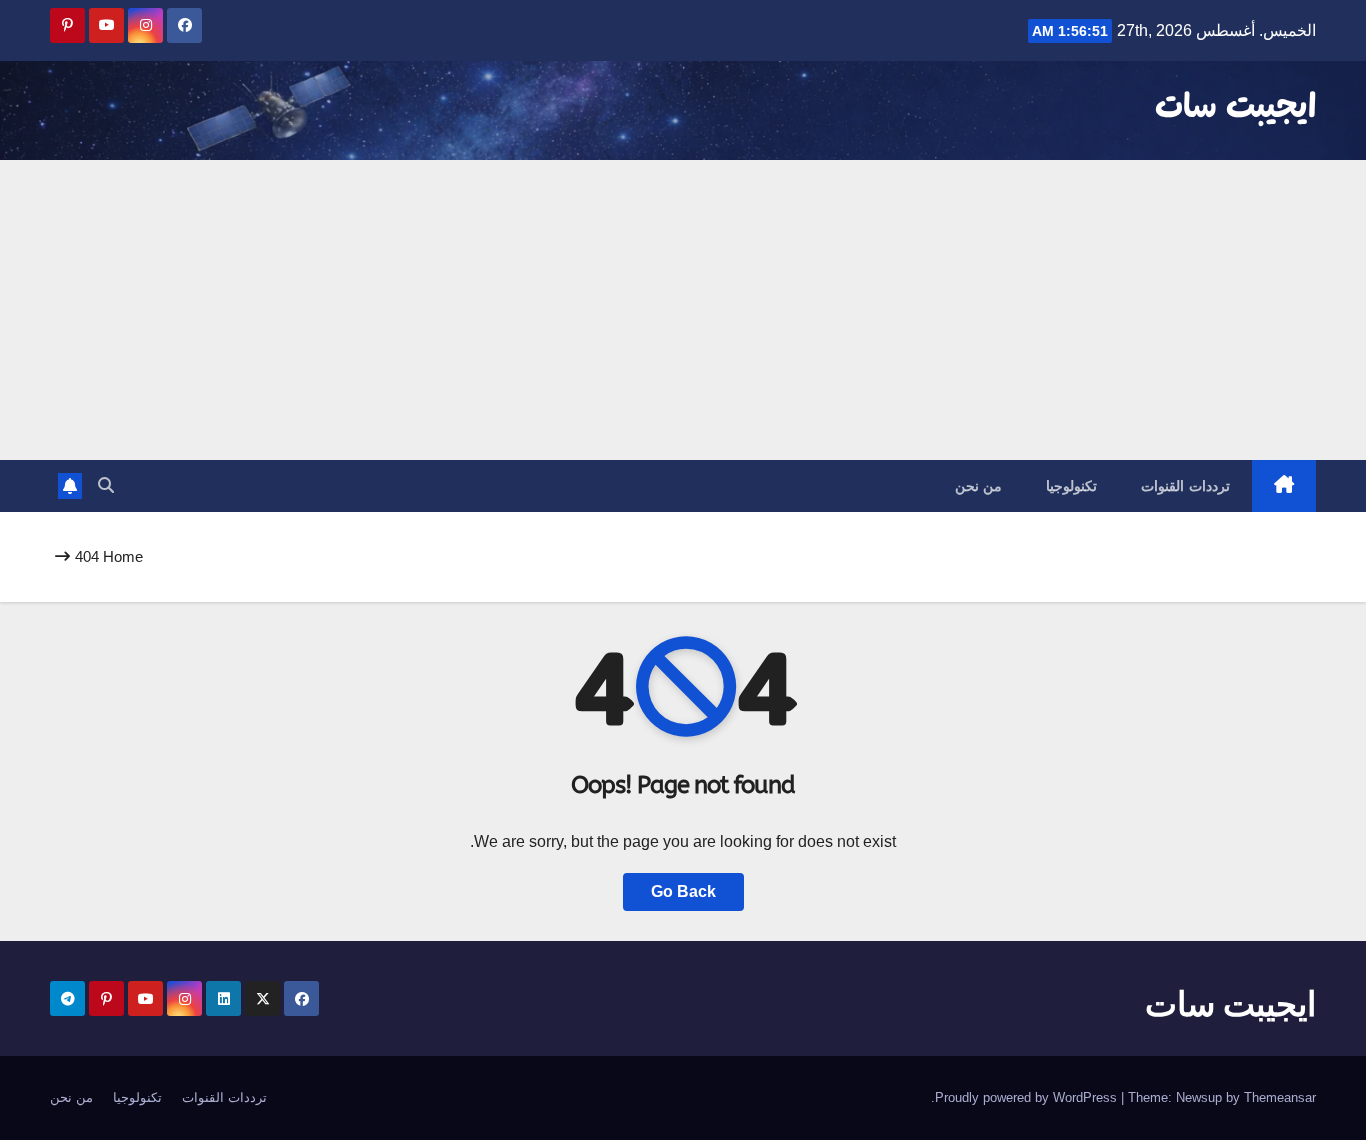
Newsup (1199, 1097)
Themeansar (1280, 1097)
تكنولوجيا (1071, 486)
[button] (106, 485)
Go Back (683, 891)
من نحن (979, 486)
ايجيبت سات (1235, 108)
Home (123, 556)
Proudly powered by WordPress (1028, 1097)
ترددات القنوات (1185, 486)
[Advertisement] (683, 310)
